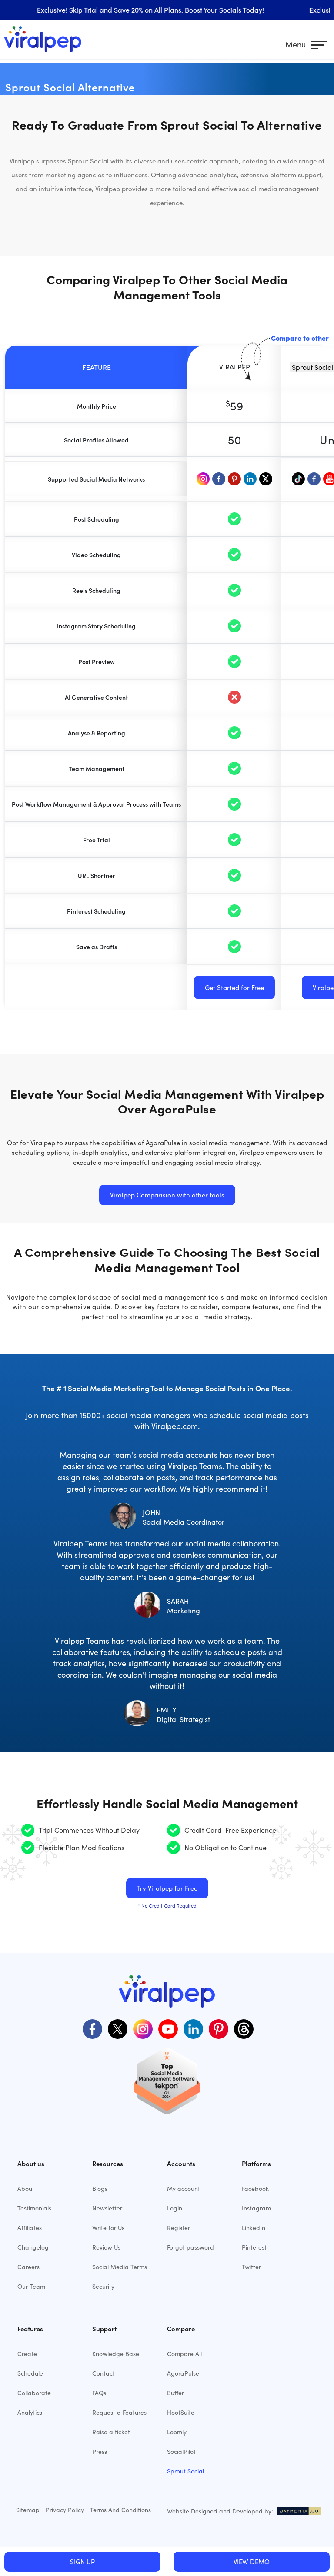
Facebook (255, 2189)
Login (175, 2208)
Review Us (106, 2247)
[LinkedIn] (192, 2028)
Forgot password (190, 2247)
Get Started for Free (234, 987)
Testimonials (34, 2208)
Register (179, 2228)
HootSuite (181, 2412)
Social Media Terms (120, 2267)
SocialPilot (181, 2451)
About (26, 2189)
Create (27, 2354)
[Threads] (243, 2028)
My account (184, 2189)
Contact (104, 2373)
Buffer (175, 2393)
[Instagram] (142, 2028)
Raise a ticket (111, 2432)
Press (100, 2451)
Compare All (184, 2354)
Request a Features (119, 2412)
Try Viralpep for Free (167, 1888)
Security (103, 2286)
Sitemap (28, 2510)
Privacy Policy (65, 2510)
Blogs (100, 2189)
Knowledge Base (116, 2354)
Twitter (251, 2267)
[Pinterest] (217, 2028)
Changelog (33, 2247)
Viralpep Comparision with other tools (167, 1195)
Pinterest (254, 2247)
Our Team (31, 2286)
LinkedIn (254, 2228)
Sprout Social (185, 2471)
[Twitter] (117, 2028)
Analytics (30, 2412)
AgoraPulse (183, 2373)
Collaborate (34, 2393)
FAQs (99, 2393)
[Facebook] (91, 2028)
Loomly (177, 2432)
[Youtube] (167, 2028)
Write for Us (108, 2228)
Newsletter (107, 2208)
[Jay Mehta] (298, 2511)
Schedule (30, 2373)
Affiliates (30, 2228)
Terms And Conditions (120, 2510)
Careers (28, 2267)
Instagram (256, 2208)
